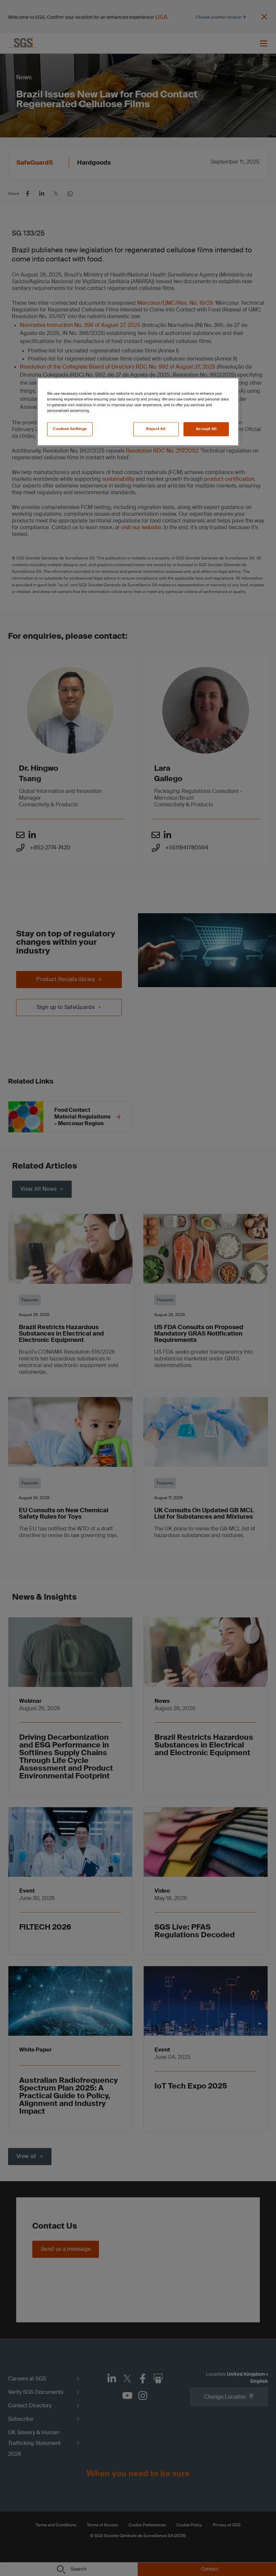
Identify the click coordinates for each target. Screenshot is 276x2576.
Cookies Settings (70, 429)
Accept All (206, 429)
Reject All (156, 429)
